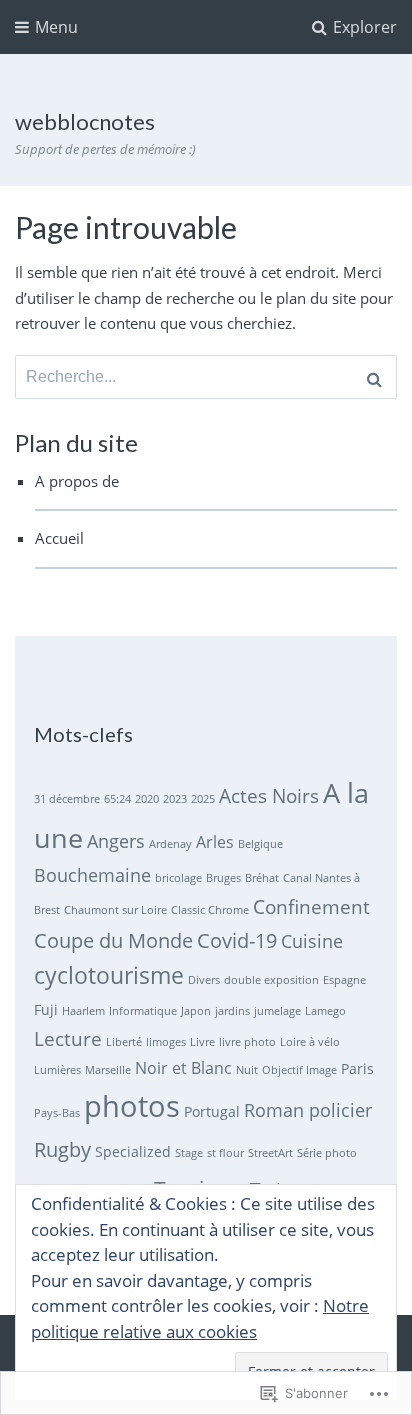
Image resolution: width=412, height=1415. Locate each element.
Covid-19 (237, 940)
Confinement (311, 907)
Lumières (57, 1070)
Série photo (327, 1153)
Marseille (108, 1070)
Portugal (212, 1111)
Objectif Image (299, 1070)
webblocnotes (85, 121)
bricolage (178, 878)
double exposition (271, 980)
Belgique (260, 844)
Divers (204, 980)
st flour (225, 1153)
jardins (232, 1011)
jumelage (277, 1011)
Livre (202, 1042)
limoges (166, 1042)
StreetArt (270, 1153)
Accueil (59, 538)
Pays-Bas (57, 1113)
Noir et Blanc (183, 1068)
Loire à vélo (310, 1042)
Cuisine (312, 941)
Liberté (124, 1042)
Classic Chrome (210, 910)
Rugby (62, 1149)
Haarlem (83, 1011)
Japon (196, 1011)
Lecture (68, 1039)
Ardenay (170, 844)
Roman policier (308, 1110)
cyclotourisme (109, 975)
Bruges (223, 878)
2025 (203, 799)
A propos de (77, 481)
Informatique (143, 1011)
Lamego (325, 1011)
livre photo (247, 1042)
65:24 (117, 799)
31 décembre (67, 799)
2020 (147, 799)
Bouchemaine (92, 875)
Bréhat (262, 878)
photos (132, 1106)
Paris (357, 1068)
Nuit (247, 1070)
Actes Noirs (269, 796)
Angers (116, 841)
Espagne (344, 980)
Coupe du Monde (113, 940)
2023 (175, 799)
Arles (215, 842)
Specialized (133, 1151)
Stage (189, 1153)
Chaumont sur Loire (115, 910)
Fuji (46, 1009)
